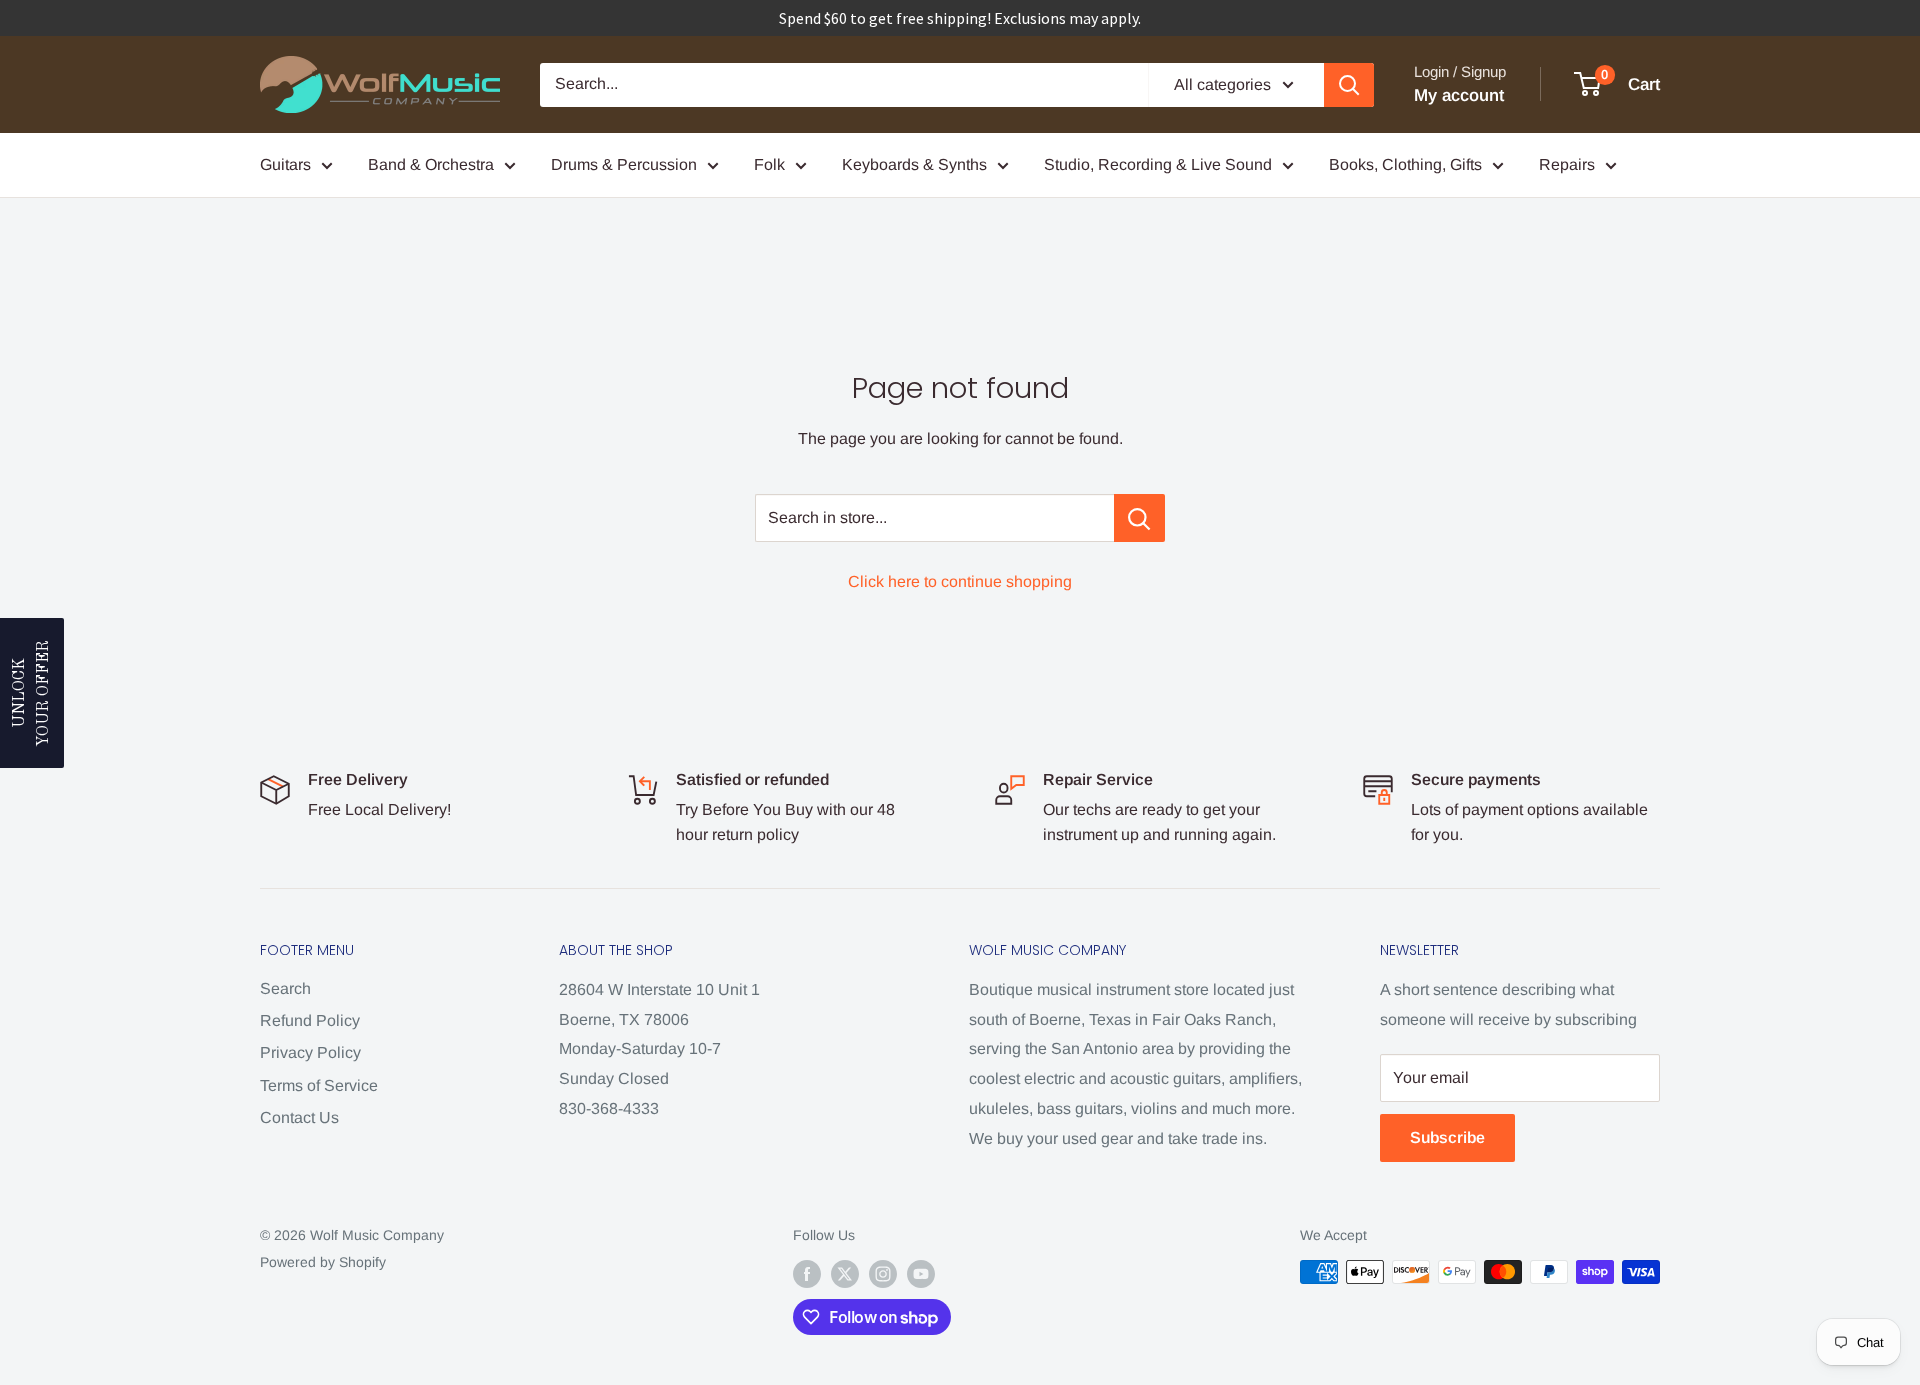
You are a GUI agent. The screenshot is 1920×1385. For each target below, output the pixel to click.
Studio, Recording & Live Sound (1158, 164)
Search (285, 988)
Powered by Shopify (323, 1262)
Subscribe (1447, 1137)
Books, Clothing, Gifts (1405, 164)
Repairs (1567, 164)
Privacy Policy (310, 1052)
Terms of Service (319, 1085)
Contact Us (299, 1117)
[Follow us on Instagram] (883, 1274)
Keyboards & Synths (914, 164)
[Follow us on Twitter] (845, 1274)
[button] (32, 693)
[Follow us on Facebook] (807, 1274)
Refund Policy (310, 1020)
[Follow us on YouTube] (921, 1274)
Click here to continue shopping (960, 581)
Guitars (285, 164)
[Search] (1349, 85)
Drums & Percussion (624, 164)
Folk (769, 164)
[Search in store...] (1139, 518)
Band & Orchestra (431, 164)
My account (1459, 95)
